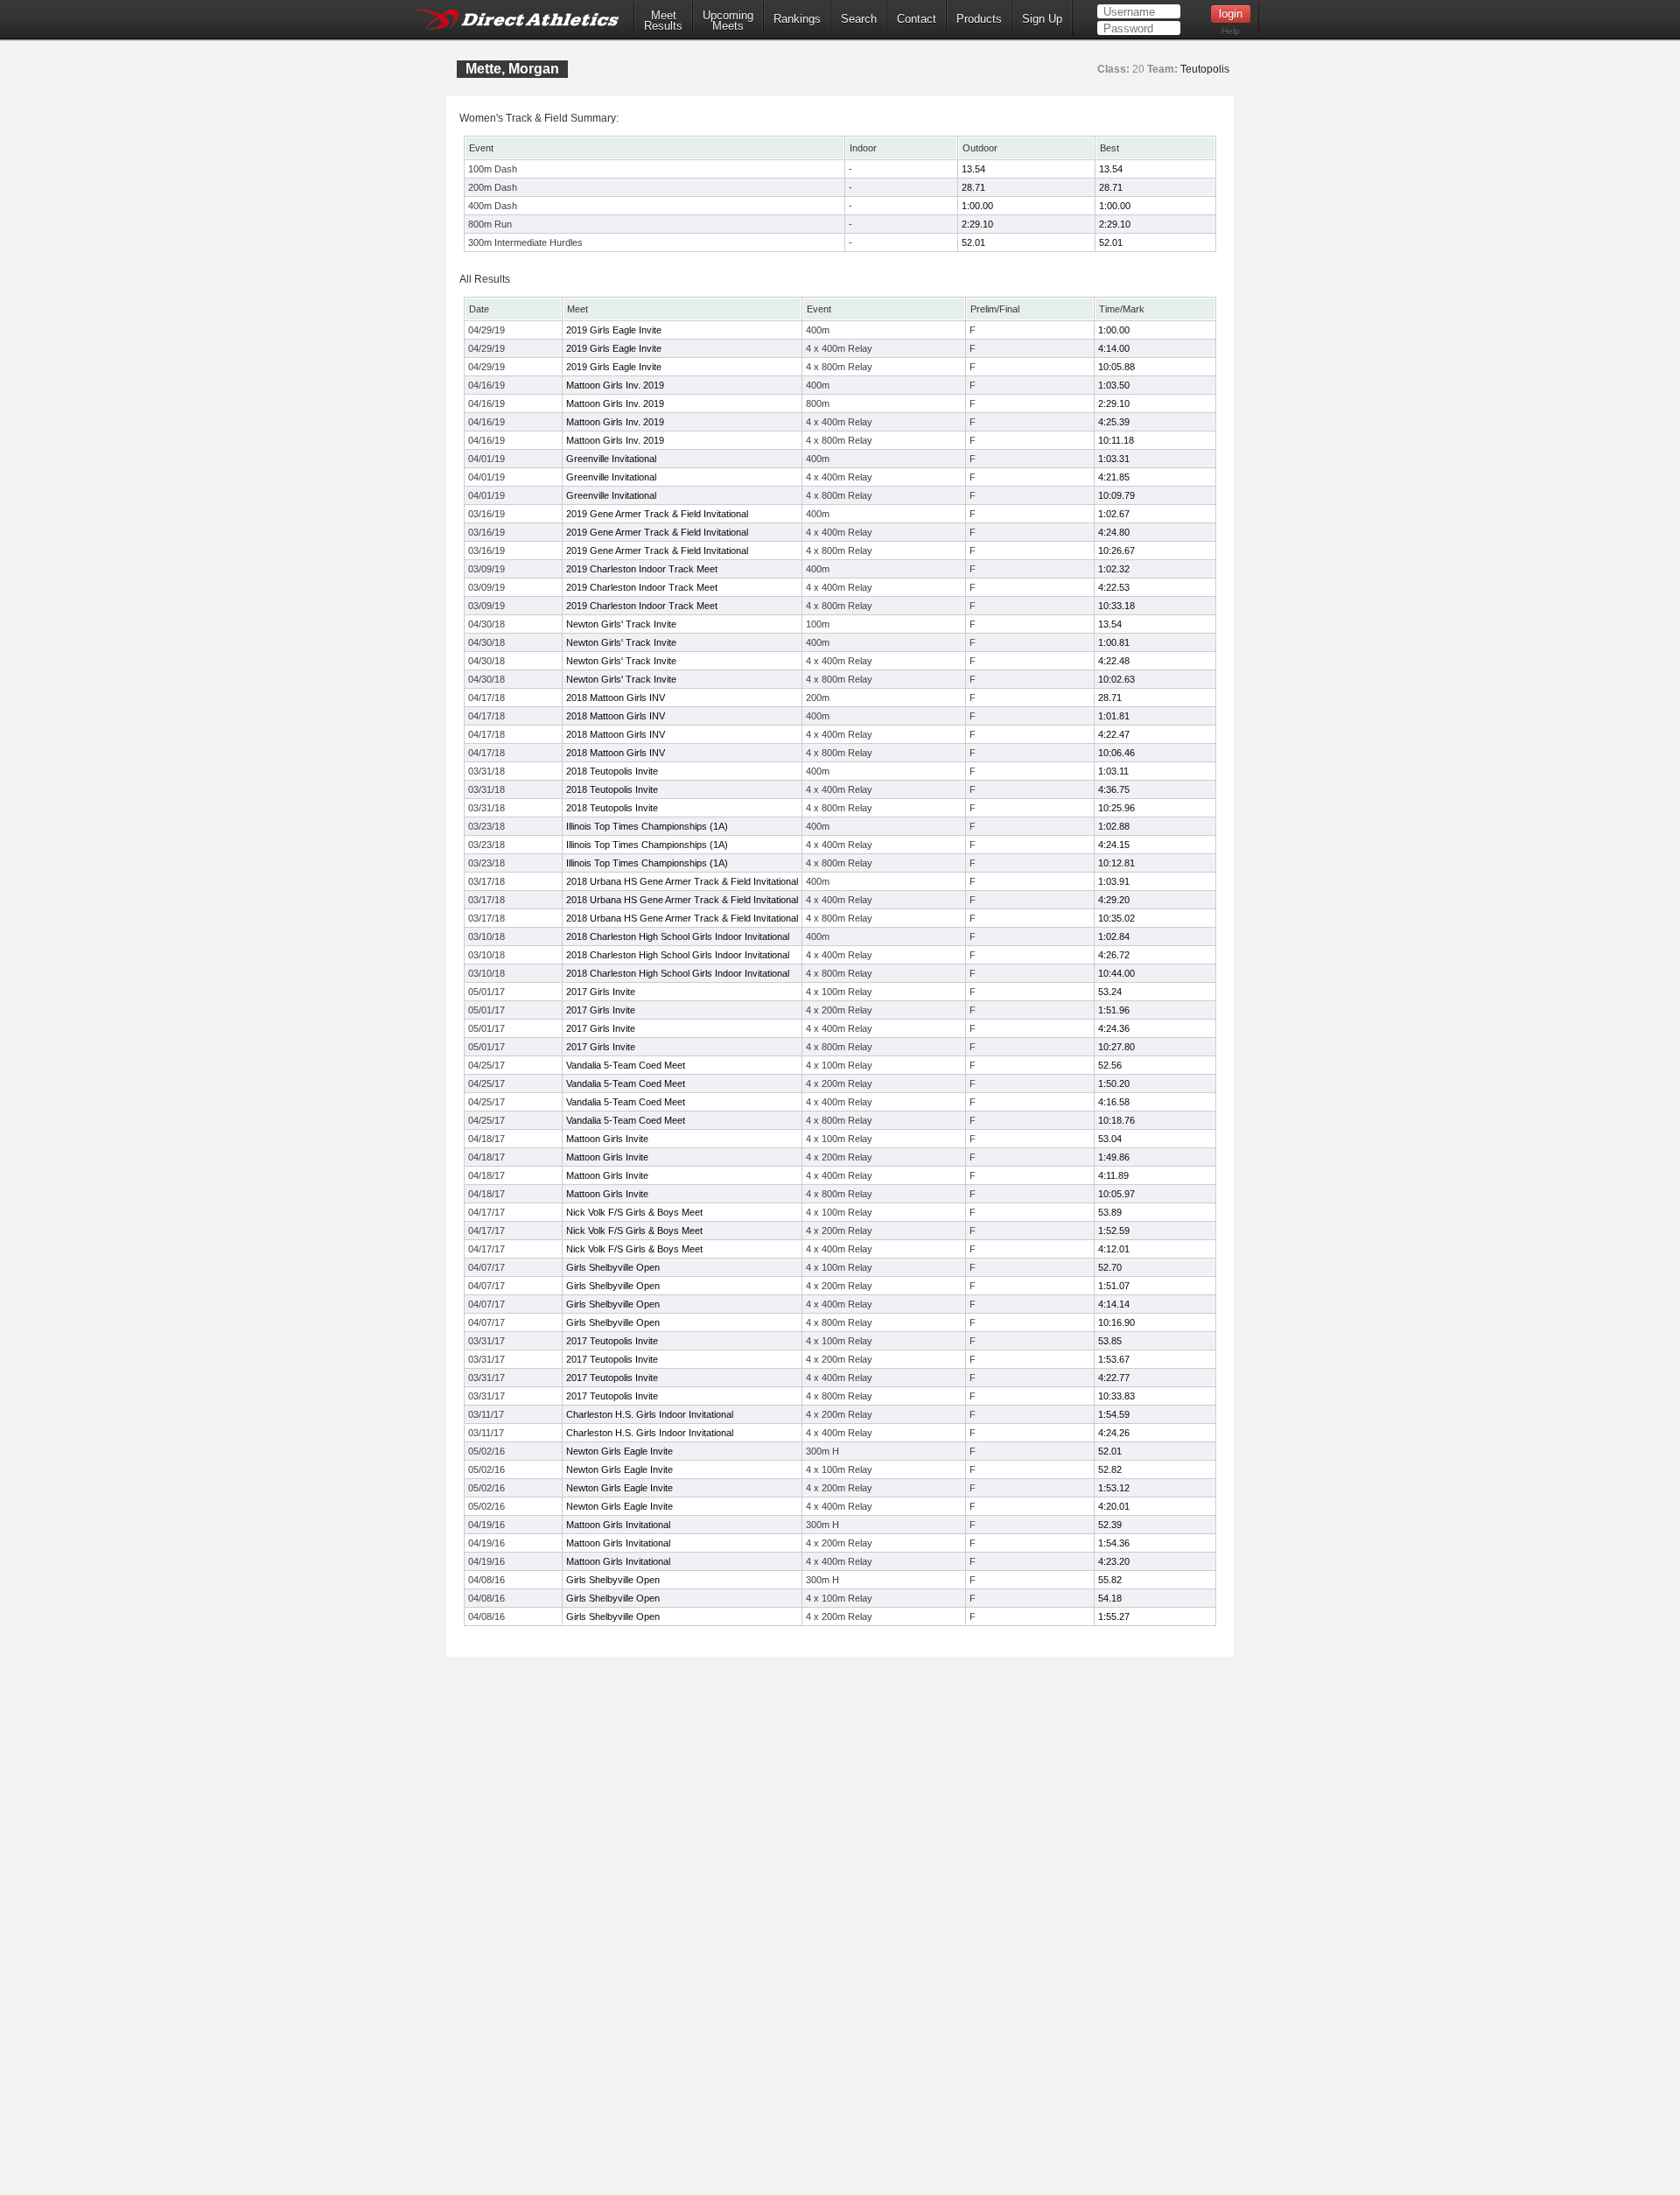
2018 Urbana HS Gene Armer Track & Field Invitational (682, 881)
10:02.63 (1116, 679)
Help (1231, 31)
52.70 (1110, 1267)
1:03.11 (1113, 771)
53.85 (1110, 1341)
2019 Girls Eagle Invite (614, 330)
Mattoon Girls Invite (607, 1139)
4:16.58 (1114, 1102)
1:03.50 (1114, 385)
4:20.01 (1114, 1506)
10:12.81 (1116, 863)
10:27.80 (1116, 1047)
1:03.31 (1114, 459)
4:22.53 (1114, 587)
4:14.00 (1114, 348)
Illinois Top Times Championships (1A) (647, 826)
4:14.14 (1114, 1304)
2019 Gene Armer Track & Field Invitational (657, 514)
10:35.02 (1116, 918)
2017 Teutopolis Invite (612, 1341)
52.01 (973, 242)
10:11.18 (1116, 440)
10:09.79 (1116, 495)
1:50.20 (1114, 1083)
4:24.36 (1114, 1028)
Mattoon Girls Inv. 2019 (615, 385)
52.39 (1110, 1525)
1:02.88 (1114, 826)
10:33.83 (1116, 1396)
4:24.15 (1114, 845)
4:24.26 (1114, 1433)
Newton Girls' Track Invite (621, 624)
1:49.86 (1114, 1157)
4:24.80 (1114, 532)
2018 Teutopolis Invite (612, 771)
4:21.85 (1114, 477)
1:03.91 (1114, 881)
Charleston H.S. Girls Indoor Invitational (650, 1414)
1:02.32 (1114, 569)
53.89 (1110, 1212)
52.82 (1110, 1469)
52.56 (1110, 1065)
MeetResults (663, 21)
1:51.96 (1114, 1010)
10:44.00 (1116, 973)
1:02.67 (1114, 514)
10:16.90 (1116, 1322)
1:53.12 (1114, 1488)
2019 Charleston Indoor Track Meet (642, 569)
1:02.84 (1114, 936)
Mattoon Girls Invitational (618, 1525)
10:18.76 (1116, 1120)
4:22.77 (1114, 1378)
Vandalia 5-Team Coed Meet (626, 1065)
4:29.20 (1114, 900)
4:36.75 (1114, 789)
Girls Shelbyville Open (613, 1267)
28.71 (973, 187)
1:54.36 (1114, 1543)
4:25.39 (1114, 422)
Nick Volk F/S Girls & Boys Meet (634, 1212)
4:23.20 (1114, 1561)
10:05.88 (1116, 367)
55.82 (1110, 1580)
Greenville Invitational (611, 459)
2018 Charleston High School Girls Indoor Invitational (678, 936)
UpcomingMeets (728, 21)
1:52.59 (1114, 1231)
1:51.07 (1114, 1286)
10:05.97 (1116, 1194)
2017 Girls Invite (601, 992)
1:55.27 (1114, 1616)
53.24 (1110, 992)
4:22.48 (1114, 661)
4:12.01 (1114, 1249)
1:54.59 (1114, 1414)
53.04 (1110, 1139)
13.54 (973, 169)
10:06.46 (1116, 753)
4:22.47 (1114, 734)
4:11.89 (1113, 1175)
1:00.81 (1114, 642)
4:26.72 (1114, 955)
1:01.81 (1114, 716)
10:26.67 (1116, 551)
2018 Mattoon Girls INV (616, 698)
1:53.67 (1114, 1359)
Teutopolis (1205, 69)
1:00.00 (977, 206)
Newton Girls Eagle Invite (619, 1451)
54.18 (1110, 1598)
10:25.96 (1116, 808)
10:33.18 (1116, 606)
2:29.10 (977, 224)
